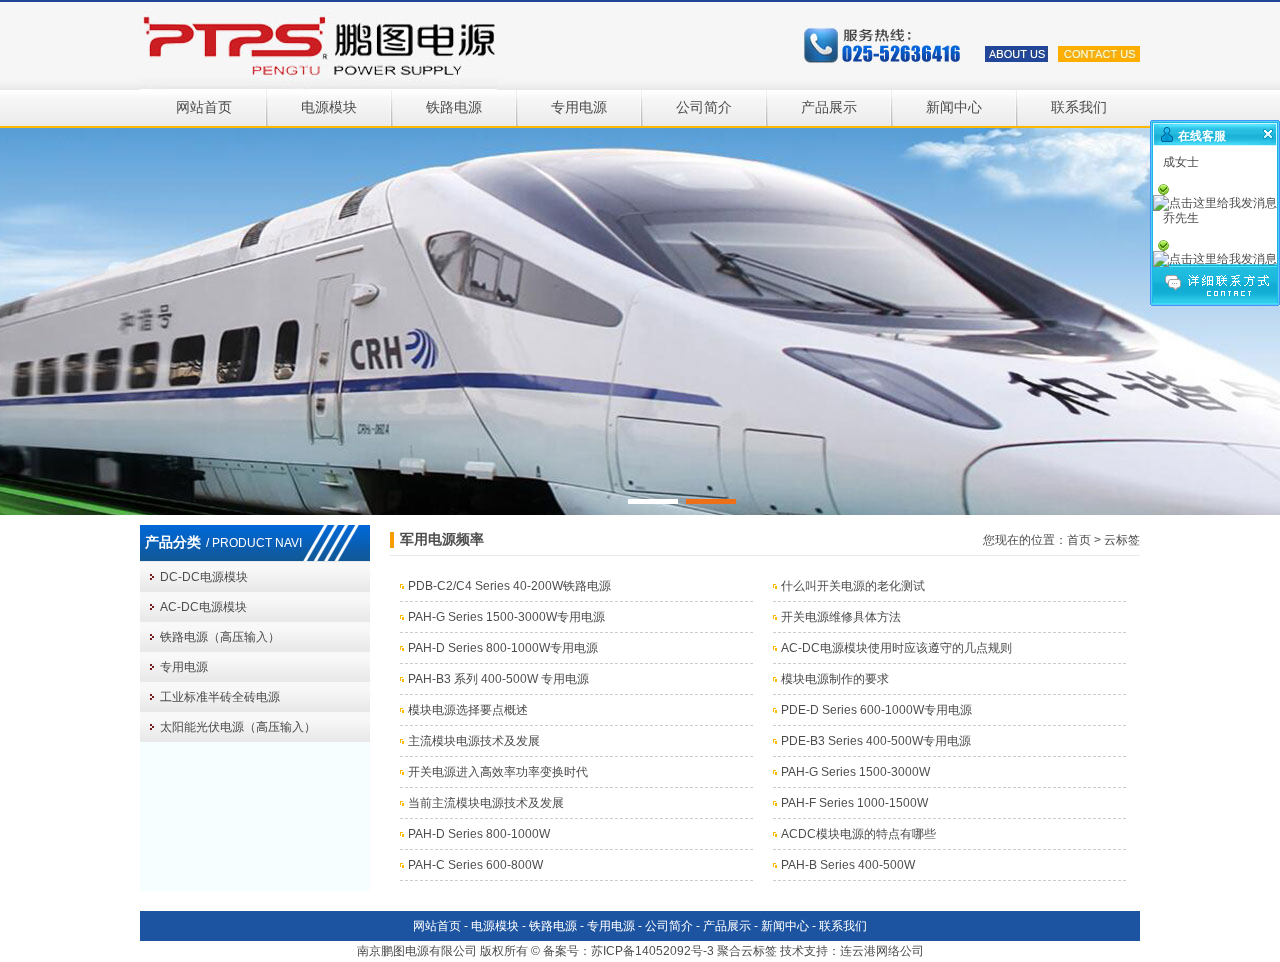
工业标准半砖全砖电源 (220, 697)
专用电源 (579, 107)
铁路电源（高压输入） (220, 637)
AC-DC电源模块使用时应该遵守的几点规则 (896, 648)
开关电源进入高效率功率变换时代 (498, 772)
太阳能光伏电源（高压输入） (238, 727)
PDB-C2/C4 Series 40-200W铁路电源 (509, 586)
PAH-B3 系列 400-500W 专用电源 (498, 679)
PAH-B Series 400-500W (848, 865)
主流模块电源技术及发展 (474, 741)
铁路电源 (454, 107)
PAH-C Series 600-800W (475, 865)
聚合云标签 (747, 951)
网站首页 (204, 107)
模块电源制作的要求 (835, 679)
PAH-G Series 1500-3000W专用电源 (506, 617)
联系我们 (1079, 107)
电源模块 (329, 107)
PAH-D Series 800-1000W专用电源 (503, 648)
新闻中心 (954, 107)
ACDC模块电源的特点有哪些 (858, 834)
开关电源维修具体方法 (841, 617)
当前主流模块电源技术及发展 (486, 803)
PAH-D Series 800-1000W (479, 834)
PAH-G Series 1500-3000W (855, 772)
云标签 (1122, 540)
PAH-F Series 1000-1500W (854, 803)
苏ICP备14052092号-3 (652, 951)
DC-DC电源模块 (204, 577)
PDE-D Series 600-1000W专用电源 (876, 710)
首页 (1079, 540)
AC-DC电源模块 (203, 607)
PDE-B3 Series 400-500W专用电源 (876, 741)
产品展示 (829, 107)
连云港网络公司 (882, 951)
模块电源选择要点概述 (468, 710)
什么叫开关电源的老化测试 (853, 586)
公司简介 (704, 107)
